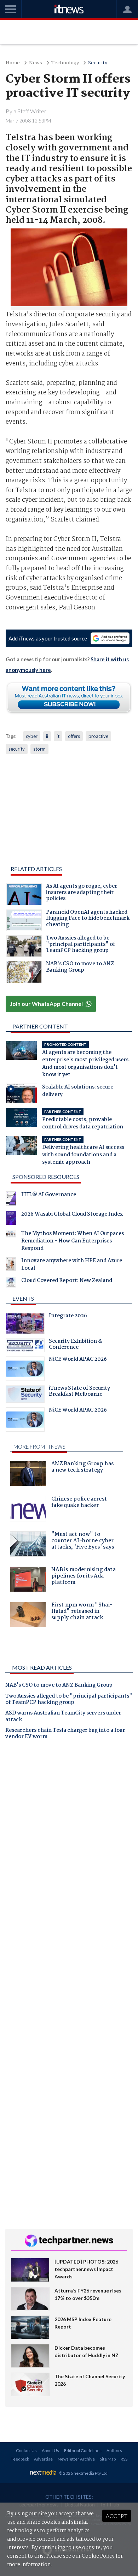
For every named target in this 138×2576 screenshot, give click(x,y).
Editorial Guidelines (83, 2450)
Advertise (43, 2459)
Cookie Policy (98, 2556)
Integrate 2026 (68, 1317)
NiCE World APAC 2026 (78, 1360)
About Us (50, 2450)
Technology (65, 63)
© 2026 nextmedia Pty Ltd (83, 2473)
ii (47, 736)
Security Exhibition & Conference (75, 1345)
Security (98, 63)
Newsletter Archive (76, 2459)
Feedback (20, 2459)
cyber (32, 736)
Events (23, 1298)
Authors (114, 2450)
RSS (124, 2459)
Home (13, 63)
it (58, 736)
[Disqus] (69, 1844)
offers (74, 736)
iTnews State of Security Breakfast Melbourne (79, 1392)
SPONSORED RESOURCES (46, 1177)
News (36, 63)
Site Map (108, 2459)
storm (39, 749)
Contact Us (26, 2450)
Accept (117, 2516)
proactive (98, 736)
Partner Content (40, 1026)
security (17, 749)
